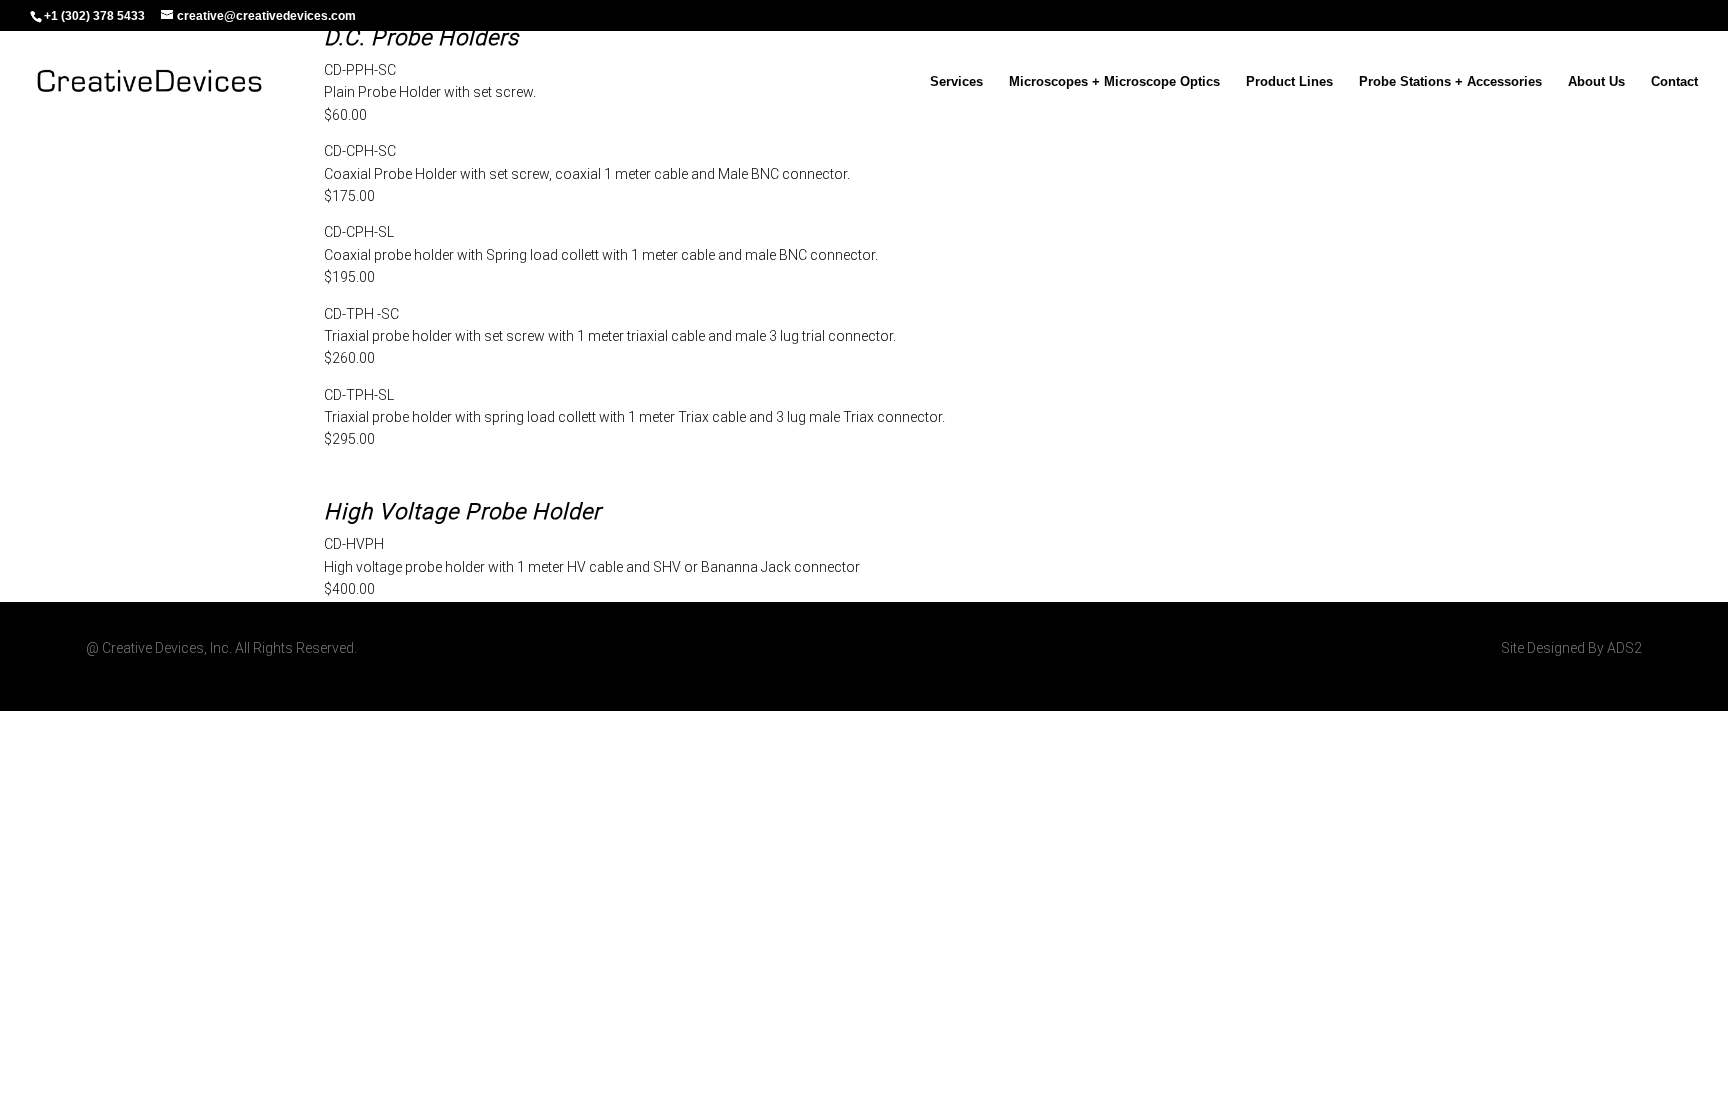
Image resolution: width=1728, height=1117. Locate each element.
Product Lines (1289, 82)
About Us (1596, 82)
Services (956, 82)
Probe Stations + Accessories (1450, 82)
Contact (1674, 82)
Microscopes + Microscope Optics (1114, 82)
